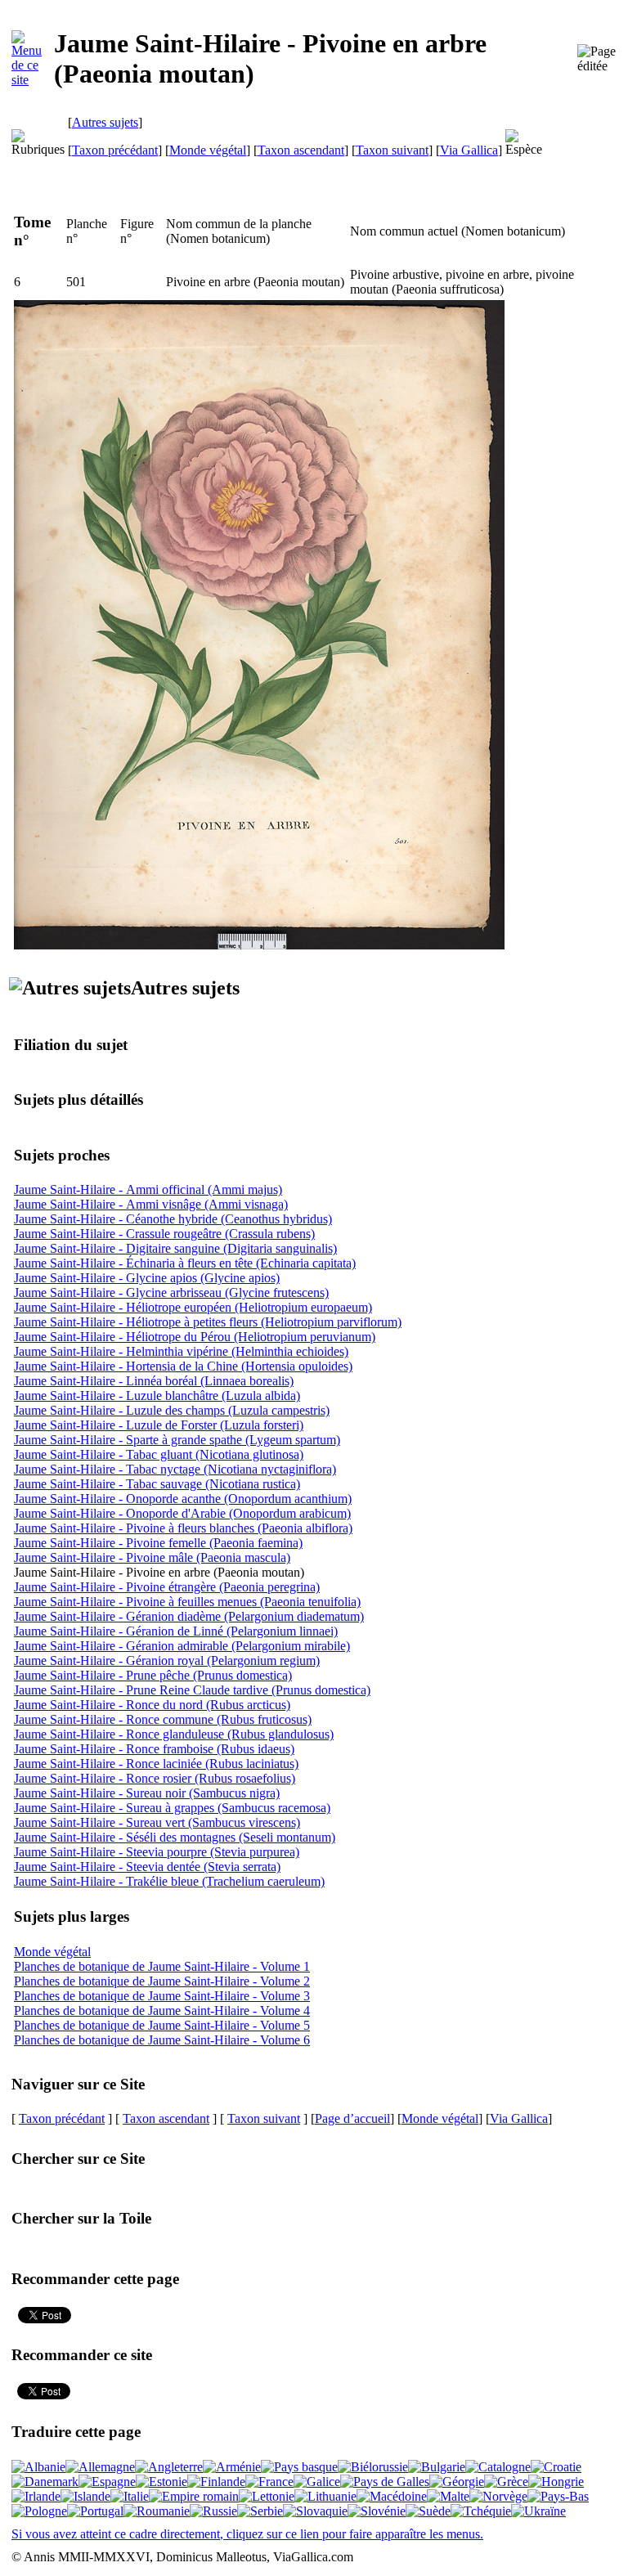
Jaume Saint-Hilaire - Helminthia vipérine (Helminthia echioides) (181, 1351)
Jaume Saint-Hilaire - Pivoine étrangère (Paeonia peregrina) (167, 1587)
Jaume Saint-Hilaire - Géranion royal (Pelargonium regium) (167, 1660)
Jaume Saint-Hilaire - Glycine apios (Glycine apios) (147, 1278)
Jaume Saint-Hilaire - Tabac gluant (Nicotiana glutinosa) (159, 1454)
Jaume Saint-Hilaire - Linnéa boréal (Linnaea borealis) (154, 1381)
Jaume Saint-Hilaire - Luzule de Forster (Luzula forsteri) (159, 1425)
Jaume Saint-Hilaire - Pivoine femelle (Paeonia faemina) (158, 1543)
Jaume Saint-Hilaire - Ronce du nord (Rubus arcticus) (152, 1705)
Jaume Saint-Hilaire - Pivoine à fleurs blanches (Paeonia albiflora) (183, 1528)
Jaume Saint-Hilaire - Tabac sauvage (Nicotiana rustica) (157, 1484)
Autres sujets (105, 122)
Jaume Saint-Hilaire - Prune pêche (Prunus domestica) (153, 1675)
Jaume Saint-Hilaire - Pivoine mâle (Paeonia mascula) (152, 1557)
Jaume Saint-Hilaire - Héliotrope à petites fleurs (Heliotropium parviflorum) (208, 1322)
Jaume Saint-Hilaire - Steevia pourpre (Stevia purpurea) (157, 1852)
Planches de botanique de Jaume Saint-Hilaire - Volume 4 (162, 2011)
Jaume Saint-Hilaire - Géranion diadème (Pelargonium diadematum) (189, 1616)
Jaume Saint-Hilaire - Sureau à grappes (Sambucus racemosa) (172, 1808)
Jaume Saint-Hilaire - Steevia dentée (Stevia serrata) (147, 1867)
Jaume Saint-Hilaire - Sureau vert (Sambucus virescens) (157, 1822)
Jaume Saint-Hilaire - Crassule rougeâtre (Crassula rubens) (164, 1234)
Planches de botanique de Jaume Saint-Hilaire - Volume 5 (162, 2025)
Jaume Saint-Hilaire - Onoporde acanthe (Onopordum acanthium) (183, 1499)
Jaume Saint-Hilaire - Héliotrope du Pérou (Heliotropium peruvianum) (195, 1337)
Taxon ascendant (301, 150)
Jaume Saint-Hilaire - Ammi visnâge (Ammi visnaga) (151, 1204)
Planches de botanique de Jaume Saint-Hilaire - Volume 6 (162, 2040)
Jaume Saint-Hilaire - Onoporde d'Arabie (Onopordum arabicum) (182, 1513)
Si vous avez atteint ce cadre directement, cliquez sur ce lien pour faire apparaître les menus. (247, 2534)
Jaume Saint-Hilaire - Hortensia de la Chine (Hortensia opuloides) (183, 1366)
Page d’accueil (352, 2118)
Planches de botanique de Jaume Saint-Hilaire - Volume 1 (162, 1966)
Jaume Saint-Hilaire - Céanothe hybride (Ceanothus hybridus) (173, 1219)
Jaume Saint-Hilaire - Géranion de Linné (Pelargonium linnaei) (176, 1631)
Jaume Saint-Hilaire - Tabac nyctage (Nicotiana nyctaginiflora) (175, 1469)
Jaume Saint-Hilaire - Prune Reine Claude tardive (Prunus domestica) (192, 1690)
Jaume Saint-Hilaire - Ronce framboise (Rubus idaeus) (154, 1749)
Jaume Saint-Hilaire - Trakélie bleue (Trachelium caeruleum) (169, 1881)
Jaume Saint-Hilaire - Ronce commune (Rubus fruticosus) (163, 1719)
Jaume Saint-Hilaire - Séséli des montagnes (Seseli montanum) (175, 1837)
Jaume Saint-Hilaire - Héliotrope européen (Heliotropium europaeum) (193, 1307)
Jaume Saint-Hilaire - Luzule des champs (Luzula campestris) (172, 1410)
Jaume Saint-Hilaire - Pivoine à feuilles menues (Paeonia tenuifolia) (187, 1602)
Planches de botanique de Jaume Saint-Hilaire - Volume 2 (162, 1981)
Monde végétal (208, 150)
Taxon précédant (115, 150)
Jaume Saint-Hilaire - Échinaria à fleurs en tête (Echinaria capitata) (185, 1263)
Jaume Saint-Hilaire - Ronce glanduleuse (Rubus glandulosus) (174, 1734)
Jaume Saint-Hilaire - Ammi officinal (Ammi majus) (148, 1189)
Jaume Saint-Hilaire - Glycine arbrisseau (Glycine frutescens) (171, 1292)
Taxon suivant (392, 150)
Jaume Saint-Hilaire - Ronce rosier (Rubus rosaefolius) (155, 1778)
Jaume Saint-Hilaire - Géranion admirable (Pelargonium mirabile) (182, 1646)
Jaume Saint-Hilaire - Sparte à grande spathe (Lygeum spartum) (177, 1440)
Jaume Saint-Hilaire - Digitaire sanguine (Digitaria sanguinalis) (175, 1248)
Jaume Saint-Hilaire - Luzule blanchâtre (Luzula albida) (157, 1396)
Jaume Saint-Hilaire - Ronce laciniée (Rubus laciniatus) (156, 1764)
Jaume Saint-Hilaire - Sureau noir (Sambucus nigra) (147, 1793)
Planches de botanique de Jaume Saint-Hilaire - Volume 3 (162, 1996)
